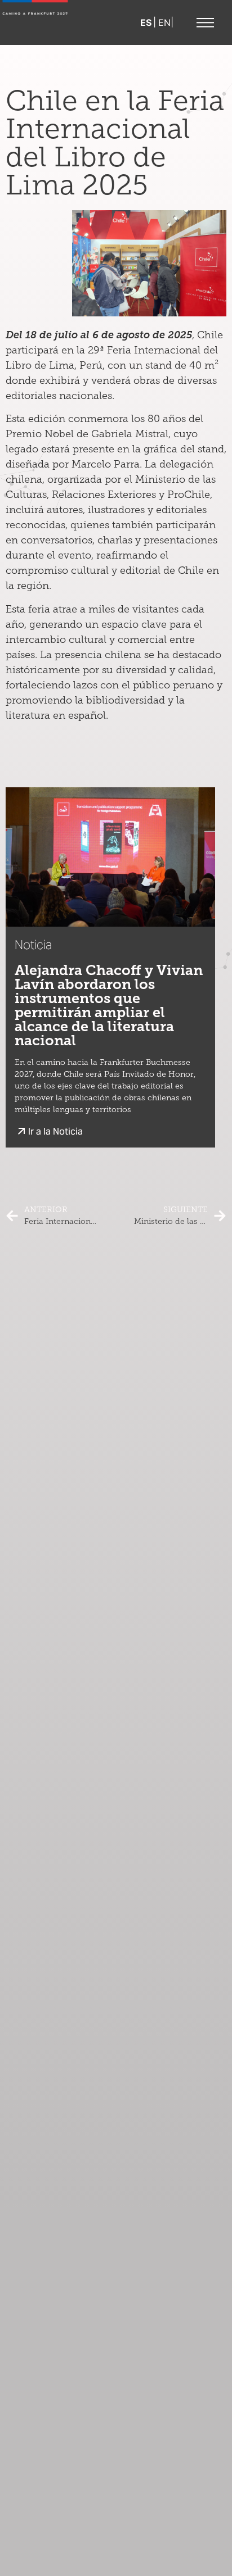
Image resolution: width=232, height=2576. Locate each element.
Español (147, 22)
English (165, 22)
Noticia (33, 945)
